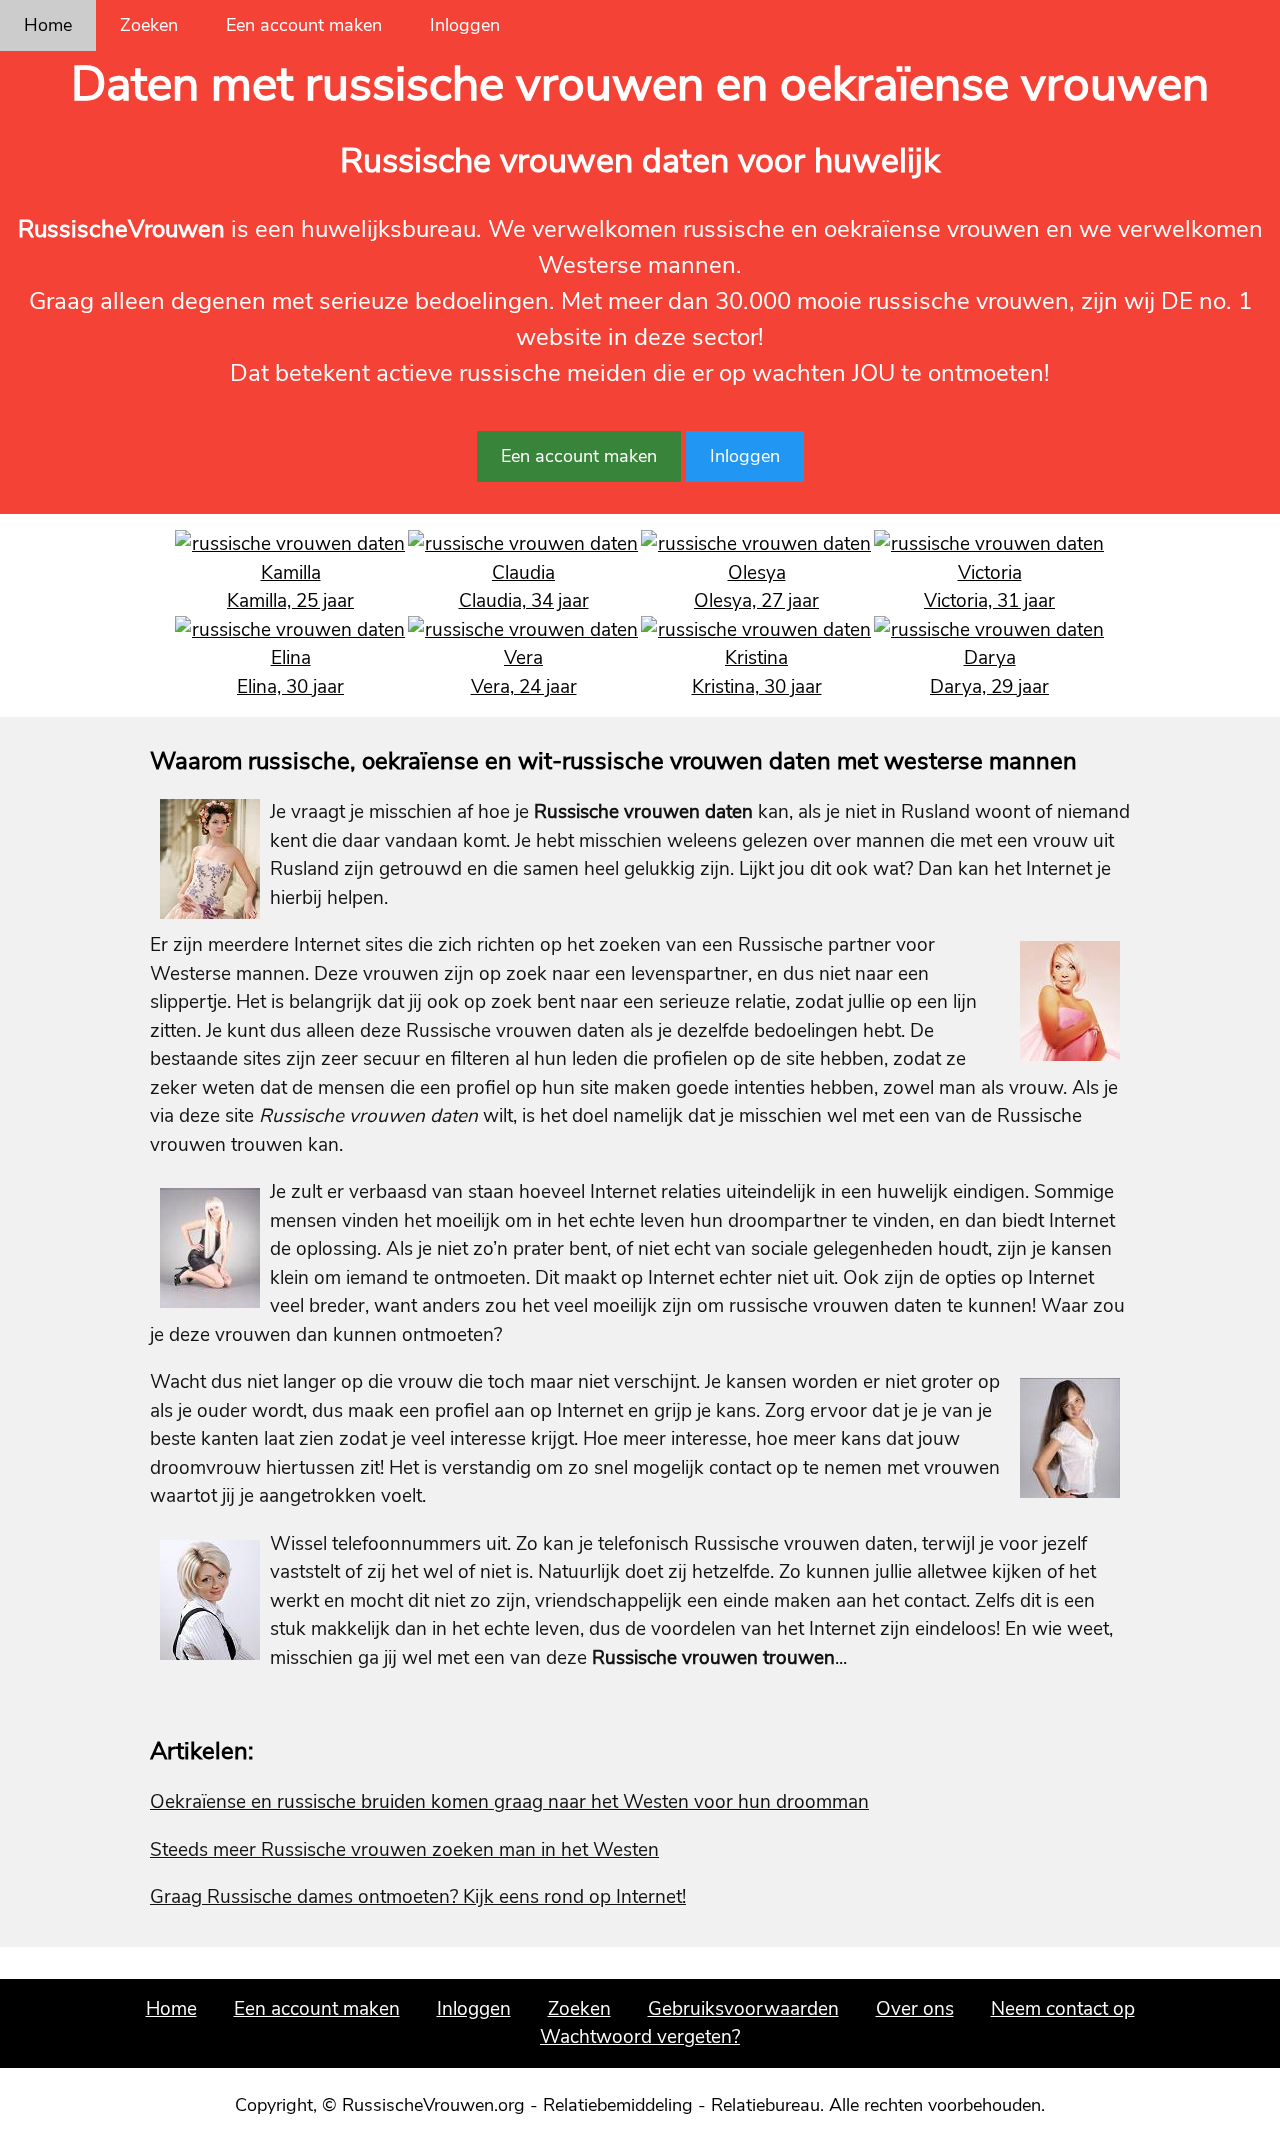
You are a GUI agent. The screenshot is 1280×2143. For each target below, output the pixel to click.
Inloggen (465, 25)
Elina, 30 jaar (290, 687)
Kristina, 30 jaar (757, 687)
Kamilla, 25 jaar (290, 601)
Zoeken (149, 25)
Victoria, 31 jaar (989, 601)
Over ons (915, 2009)
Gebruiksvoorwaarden (743, 2009)
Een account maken (304, 25)
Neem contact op (1063, 2009)
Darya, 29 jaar (989, 687)
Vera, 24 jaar (524, 687)
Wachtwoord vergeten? (640, 2037)
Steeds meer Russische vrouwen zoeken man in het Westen (404, 1850)
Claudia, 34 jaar (524, 601)
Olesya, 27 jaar (756, 601)
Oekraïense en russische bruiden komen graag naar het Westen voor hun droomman (509, 1802)
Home (48, 25)
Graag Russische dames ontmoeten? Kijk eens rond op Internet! (418, 1897)
